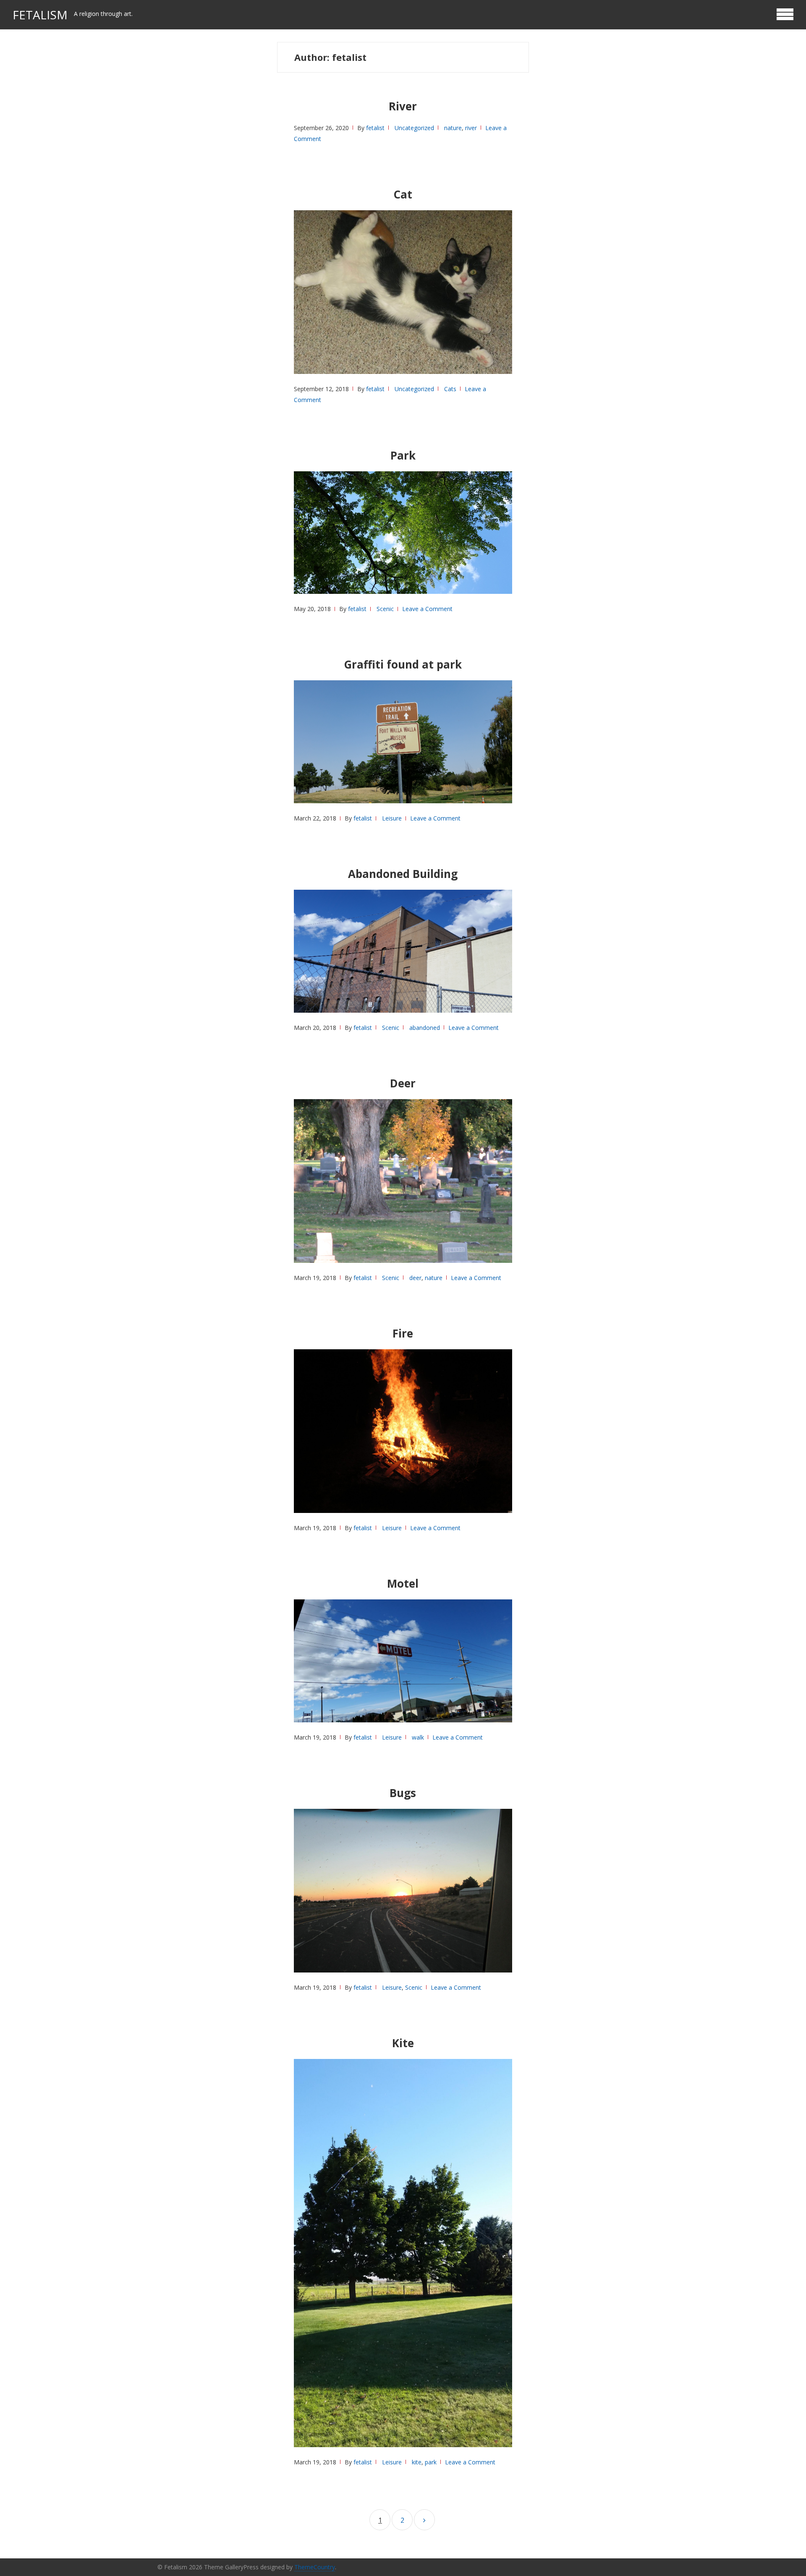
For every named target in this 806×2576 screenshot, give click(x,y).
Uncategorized (414, 128)
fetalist (375, 128)
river (471, 128)
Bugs (403, 1793)
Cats (450, 389)
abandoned (425, 1028)
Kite (403, 2043)
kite (417, 2462)
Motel (403, 1583)
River (403, 106)
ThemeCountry (315, 2567)
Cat (403, 194)
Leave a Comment (427, 609)
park (431, 2462)
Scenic (385, 609)
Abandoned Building (403, 874)
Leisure (392, 818)
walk (418, 1737)
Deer (403, 1083)
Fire (403, 1333)
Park (403, 455)
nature (453, 128)
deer (415, 1278)
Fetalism (40, 15)
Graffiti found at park (403, 664)
